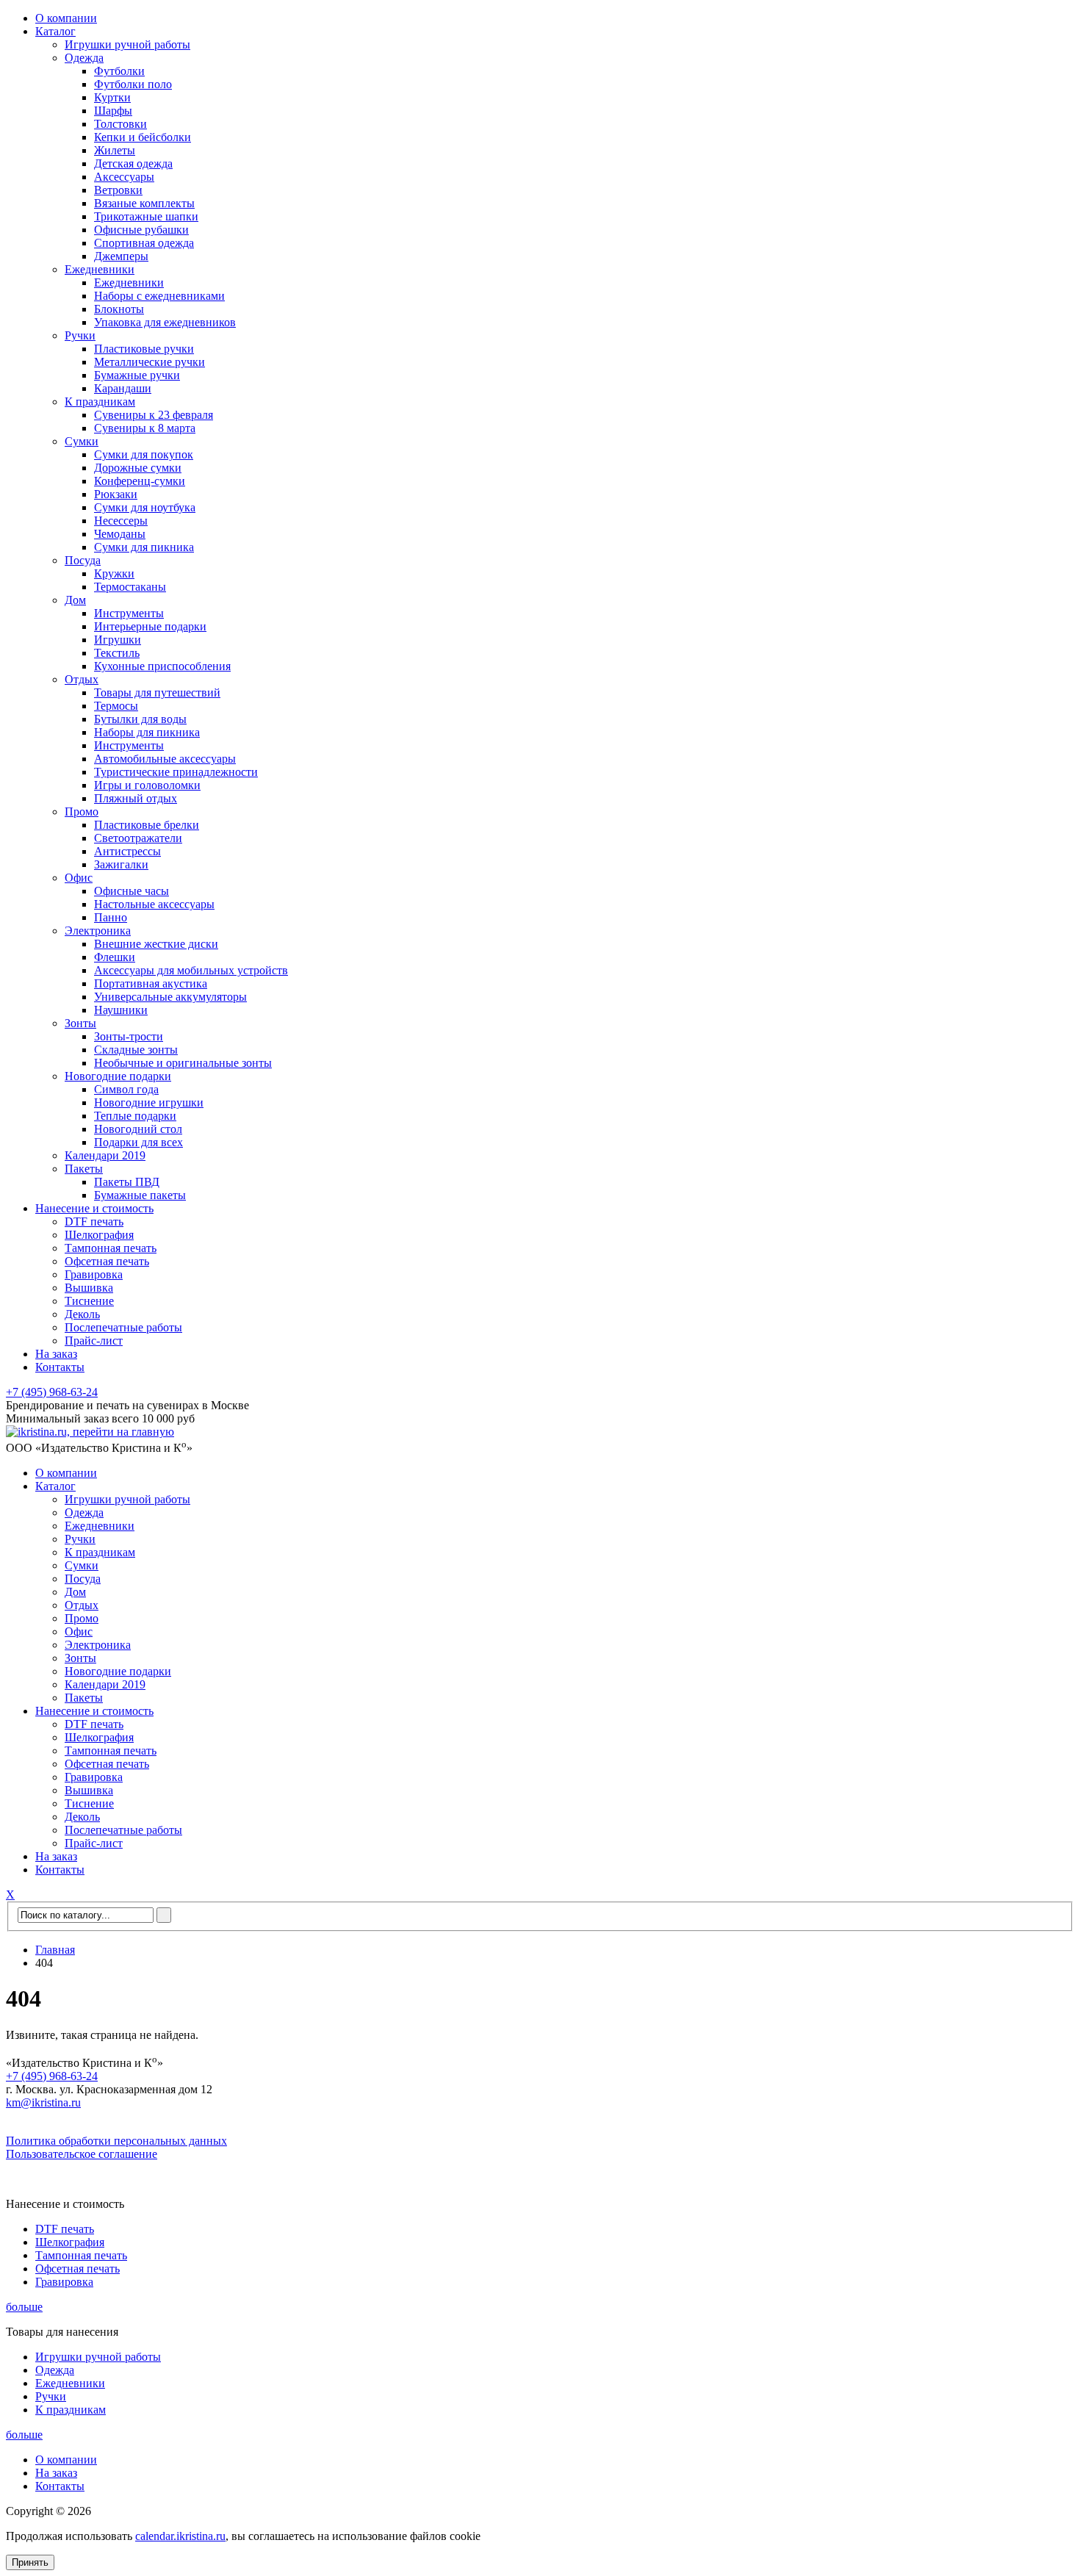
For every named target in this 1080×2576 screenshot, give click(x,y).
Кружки (114, 573)
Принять (30, 2562)
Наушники (121, 1010)
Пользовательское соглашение (82, 2154)
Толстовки (120, 124)
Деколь (82, 1314)
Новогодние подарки (118, 1076)
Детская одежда (133, 163)
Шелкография (99, 1235)
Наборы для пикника (147, 732)
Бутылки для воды (140, 719)
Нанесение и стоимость (94, 1208)
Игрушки (118, 640)
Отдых (82, 679)
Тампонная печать (111, 1248)
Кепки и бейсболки (143, 137)
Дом (75, 600)
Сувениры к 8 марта (145, 428)
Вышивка (89, 1288)
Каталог (55, 31)
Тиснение (89, 1301)
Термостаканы (130, 587)
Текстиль (117, 653)
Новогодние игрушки (149, 1102)
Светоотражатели (138, 838)
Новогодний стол (138, 1129)
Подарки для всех (138, 1142)
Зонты (80, 1023)
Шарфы (113, 111)
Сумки (82, 441)
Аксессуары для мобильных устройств (191, 970)
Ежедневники (100, 269)
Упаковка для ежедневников (165, 322)
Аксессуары (124, 177)
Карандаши (123, 388)
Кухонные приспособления (162, 666)
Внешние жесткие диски (156, 944)
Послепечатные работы (123, 1327)
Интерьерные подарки (150, 626)
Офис (79, 878)
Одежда (84, 58)
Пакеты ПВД (127, 1182)
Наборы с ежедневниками (159, 296)
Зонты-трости (129, 1036)
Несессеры (121, 521)
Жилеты (115, 150)
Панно (111, 917)
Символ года (126, 1089)
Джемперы (121, 256)
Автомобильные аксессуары (165, 759)
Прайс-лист (94, 1341)
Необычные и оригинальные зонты (183, 1063)
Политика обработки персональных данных (116, 2141)
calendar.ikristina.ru (180, 2536)
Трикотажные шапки (146, 216)
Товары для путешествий (157, 692)
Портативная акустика (151, 983)
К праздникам (100, 402)
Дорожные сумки (138, 468)
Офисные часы (132, 891)
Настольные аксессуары (154, 904)
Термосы (116, 706)
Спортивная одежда (144, 243)
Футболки (119, 71)
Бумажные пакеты (140, 1195)
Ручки (80, 335)
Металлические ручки (150, 362)
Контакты (60, 1367)
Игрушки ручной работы (127, 44)
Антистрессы (127, 851)
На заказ (56, 1354)
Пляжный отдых (136, 798)
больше (24, 2307)
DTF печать (94, 1222)
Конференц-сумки (140, 481)
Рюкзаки (116, 494)
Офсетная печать (107, 1261)
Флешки (115, 957)
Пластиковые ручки (144, 349)
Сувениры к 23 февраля (154, 415)
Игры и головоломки (147, 785)
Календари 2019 (105, 1155)
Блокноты (119, 309)
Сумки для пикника (144, 547)
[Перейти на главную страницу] (90, 1432)
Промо (82, 812)
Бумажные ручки (137, 375)
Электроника (98, 931)
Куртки (112, 97)
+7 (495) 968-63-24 (52, 1392)
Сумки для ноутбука (145, 507)
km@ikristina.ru (43, 2102)
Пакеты (84, 1169)
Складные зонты (136, 1050)
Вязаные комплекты (144, 203)
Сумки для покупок (144, 454)
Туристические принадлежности (176, 772)
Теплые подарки (135, 1116)
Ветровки (118, 190)
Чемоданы (120, 534)
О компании (66, 18)
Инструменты (129, 613)
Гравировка (94, 1274)
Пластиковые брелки (147, 825)
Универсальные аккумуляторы (170, 997)
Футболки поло (133, 84)
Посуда (83, 560)
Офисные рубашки (141, 230)
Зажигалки (121, 864)
